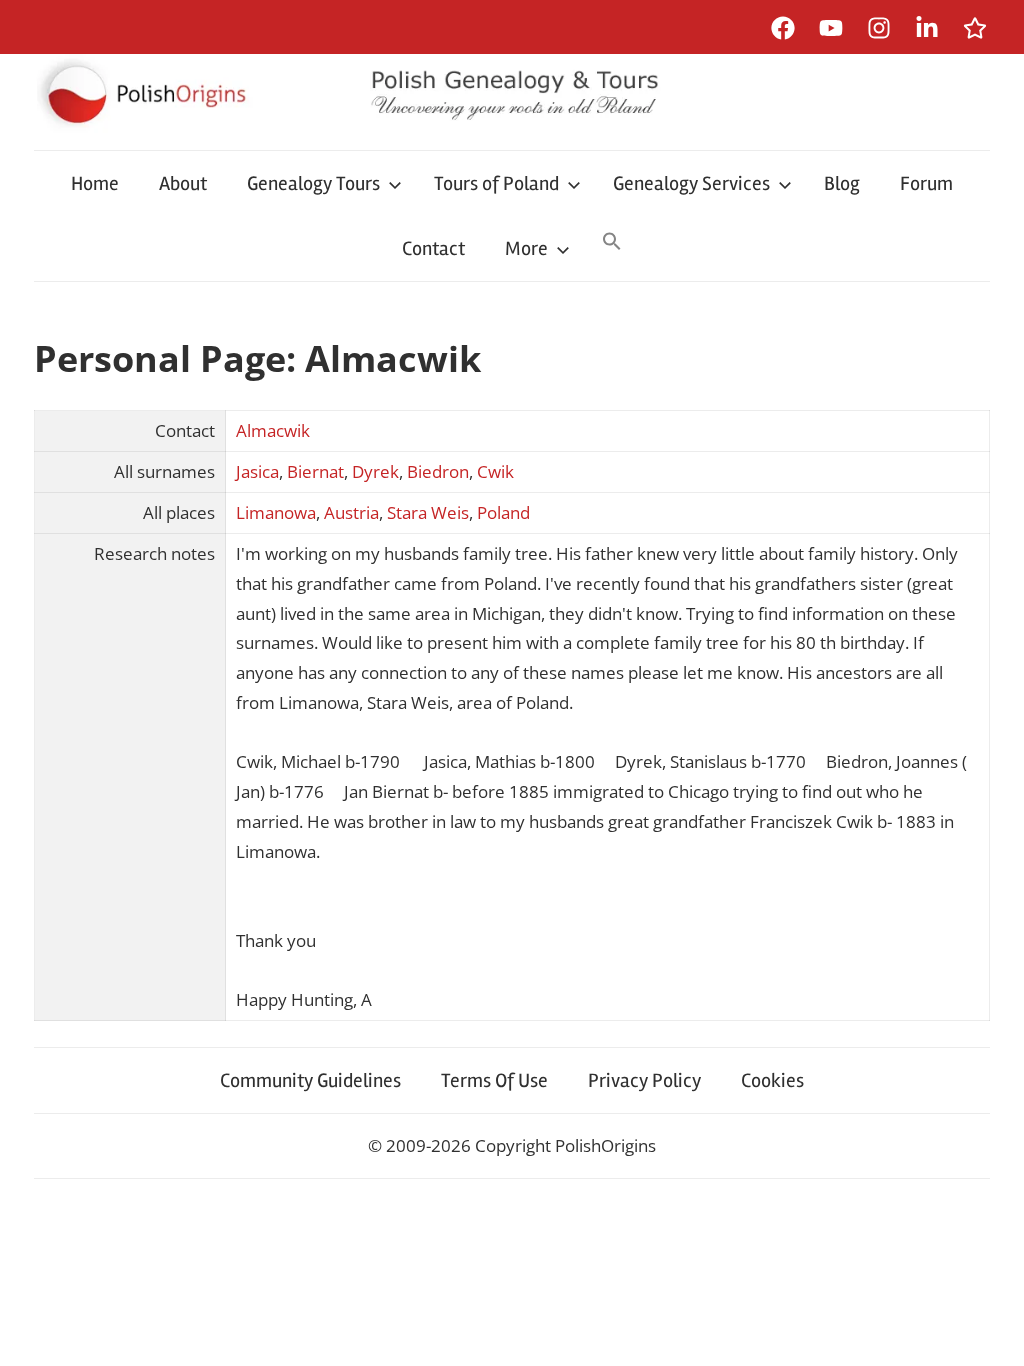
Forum (926, 183)
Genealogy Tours (313, 183)
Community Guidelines (310, 1080)
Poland (503, 512)
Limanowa (276, 512)
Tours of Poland (496, 183)
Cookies (772, 1080)
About (183, 183)
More (526, 248)
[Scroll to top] (989, 1331)
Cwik (495, 471)
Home (95, 183)
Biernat (315, 471)
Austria (351, 512)
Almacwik (273, 430)
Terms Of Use (494, 1080)
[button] (612, 243)
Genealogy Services (691, 183)
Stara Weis (428, 512)
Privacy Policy (644, 1080)
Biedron (438, 471)
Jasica (257, 471)
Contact (433, 248)
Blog (842, 183)
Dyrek (375, 471)
